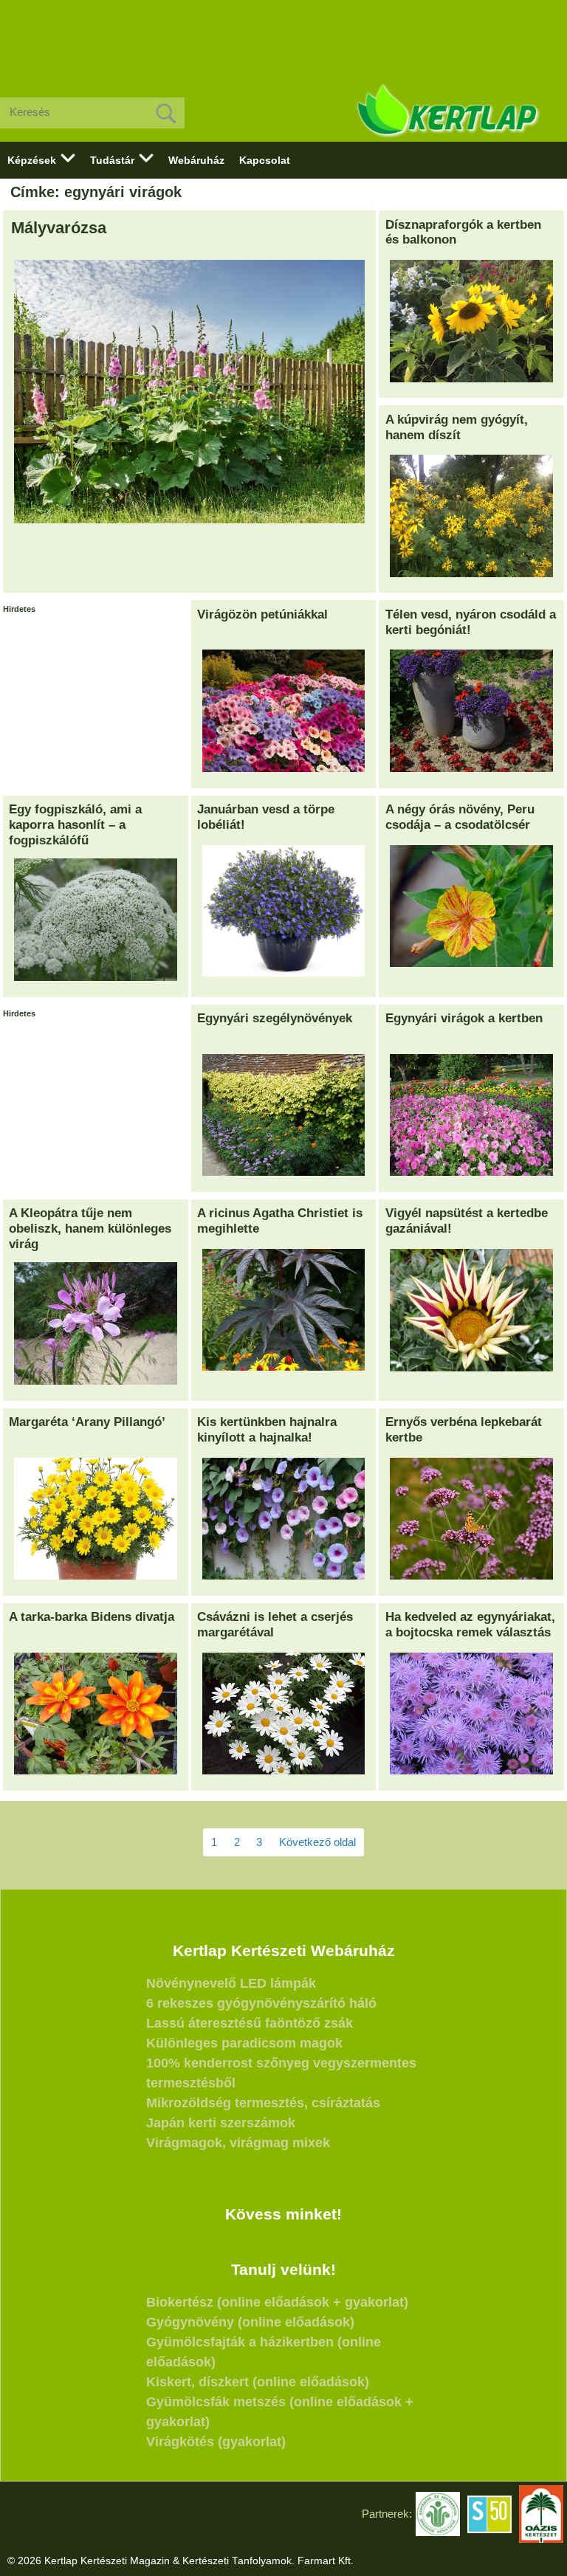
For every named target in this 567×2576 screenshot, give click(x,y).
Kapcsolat (265, 160)
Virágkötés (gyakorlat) (216, 2442)
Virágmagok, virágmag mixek (238, 2143)
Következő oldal (317, 1842)
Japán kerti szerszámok (221, 2123)
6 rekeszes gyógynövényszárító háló (261, 2003)
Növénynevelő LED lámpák (231, 1983)
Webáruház (196, 160)
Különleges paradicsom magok (244, 2043)
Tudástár (112, 160)
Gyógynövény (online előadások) (250, 2322)
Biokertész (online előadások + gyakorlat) (277, 2302)
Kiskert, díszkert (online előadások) (258, 2382)
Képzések (32, 160)
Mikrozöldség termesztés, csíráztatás (263, 2103)
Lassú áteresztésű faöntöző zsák (250, 2023)
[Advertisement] (283, 37)
